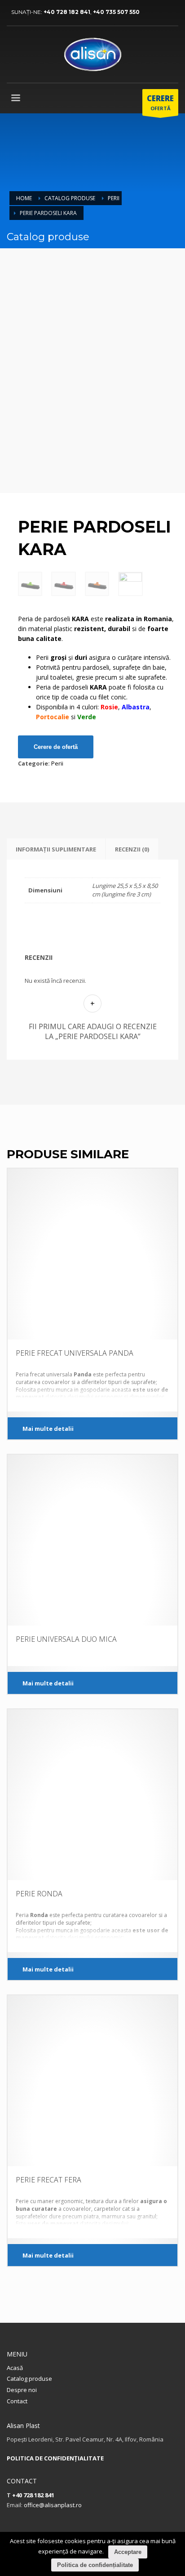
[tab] (56, 849)
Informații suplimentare (56, 849)
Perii (114, 198)
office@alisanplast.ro (53, 2505)
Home (24, 198)
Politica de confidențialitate (95, 2565)
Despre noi (22, 2390)
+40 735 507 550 (116, 12)
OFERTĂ (160, 102)
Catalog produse (70, 198)
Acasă (15, 2368)
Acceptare (128, 2552)
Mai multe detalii (48, 1429)
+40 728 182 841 (67, 12)
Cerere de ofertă (56, 747)
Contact (17, 2401)
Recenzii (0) (132, 849)
